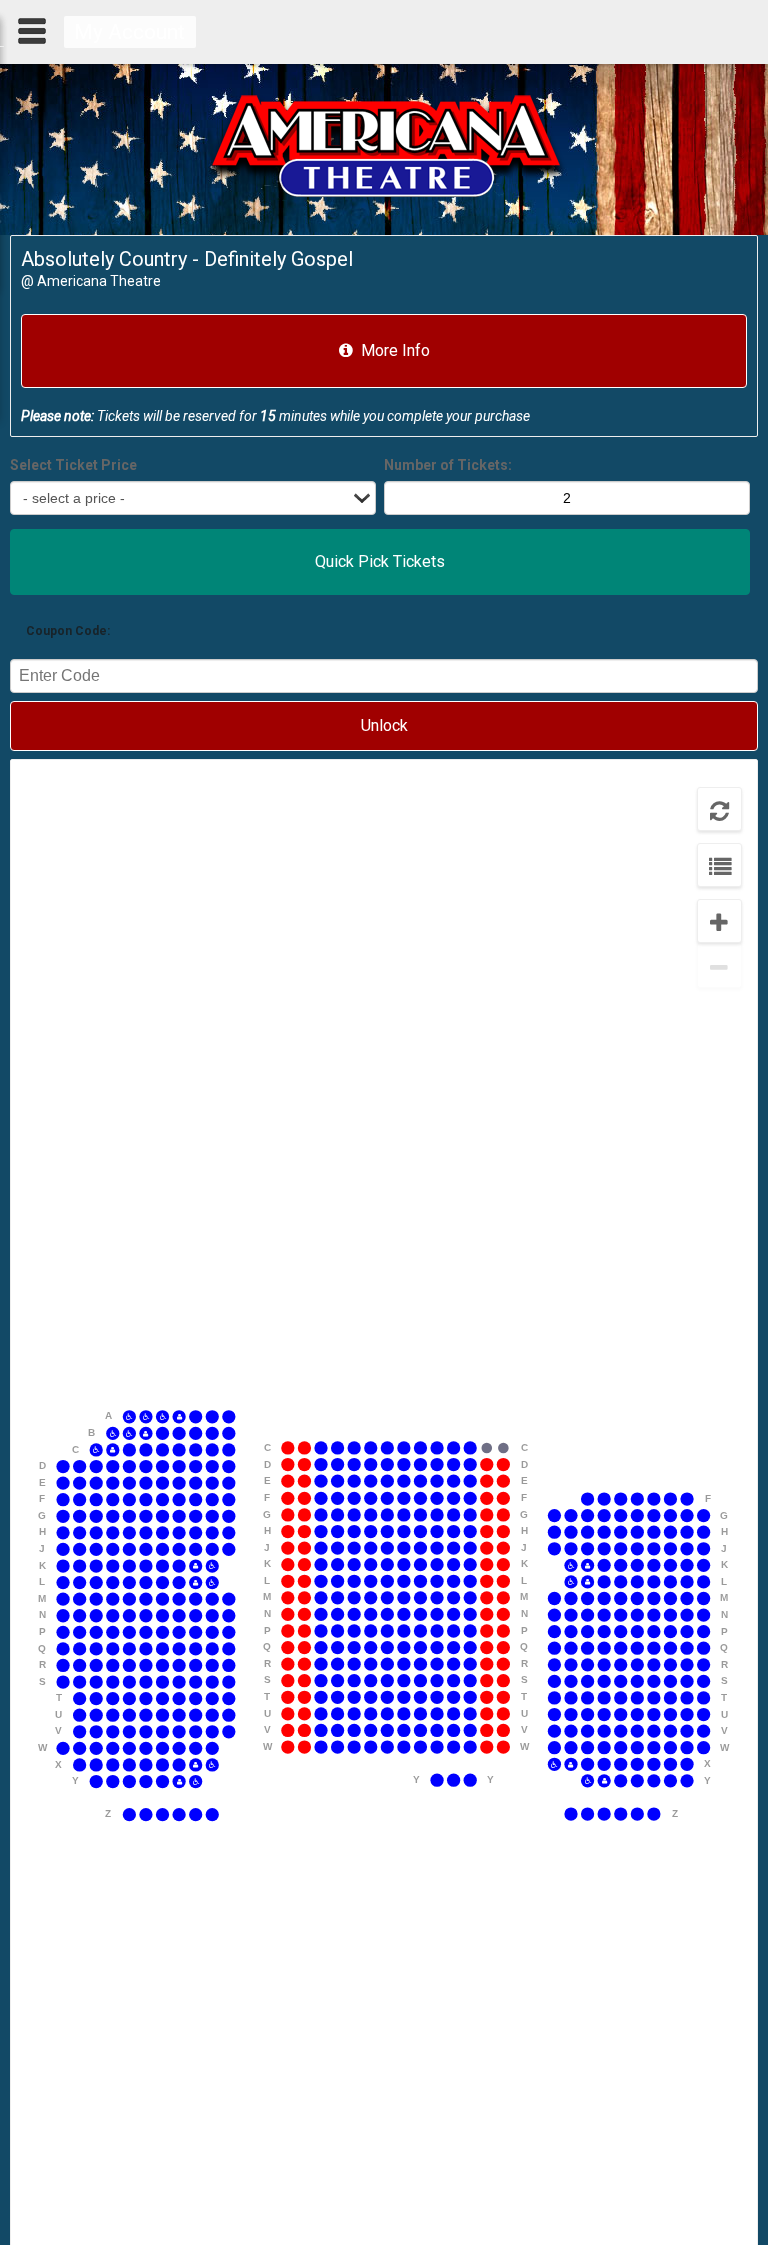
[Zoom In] (719, 921)
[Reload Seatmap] (719, 809)
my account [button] (129, 32)
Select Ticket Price (73, 466)
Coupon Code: (68, 631)
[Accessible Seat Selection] (719, 865)
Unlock (384, 725)
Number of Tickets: (448, 466)
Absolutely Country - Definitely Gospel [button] (187, 259)
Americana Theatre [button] (99, 281)
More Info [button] (395, 350)
